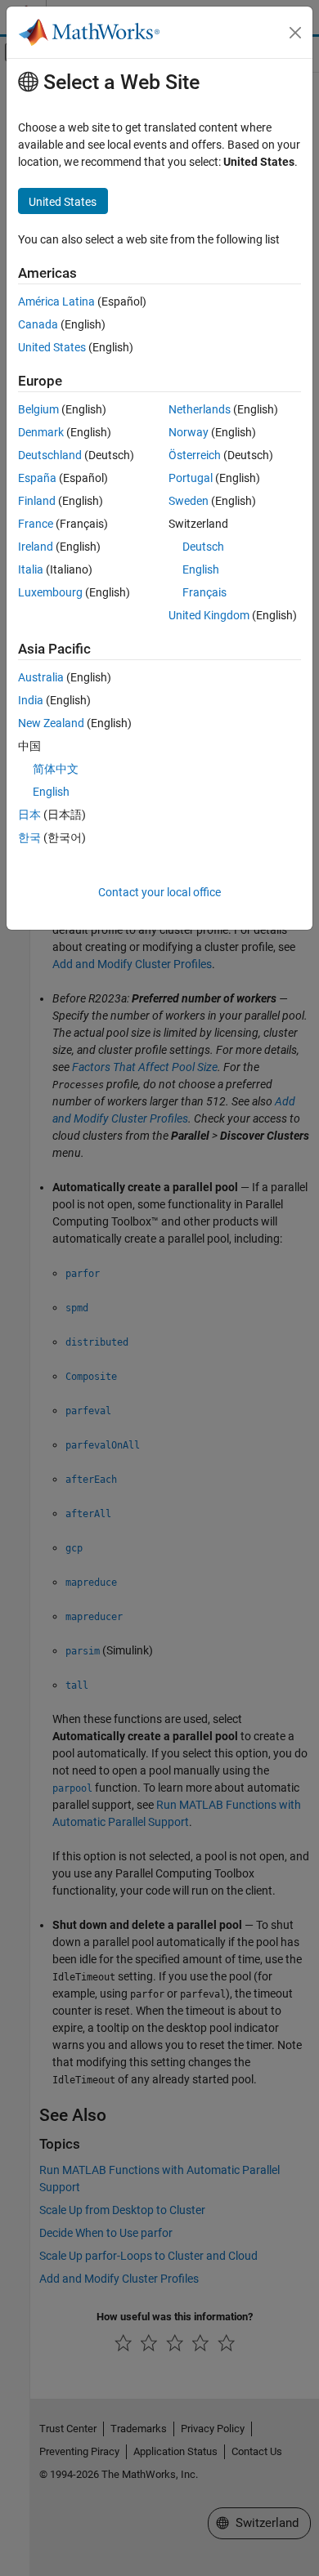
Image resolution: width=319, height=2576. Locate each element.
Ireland (36, 547)
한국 (29, 837)
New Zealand (51, 723)
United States (52, 347)
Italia (31, 569)
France (36, 524)
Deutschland (50, 455)
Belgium (38, 409)
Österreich (195, 455)
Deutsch (203, 547)
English (201, 569)
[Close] (295, 33)
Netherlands (200, 409)
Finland (37, 501)
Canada (38, 324)
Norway (189, 432)
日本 (29, 815)
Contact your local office (159, 892)
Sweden (189, 501)
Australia (41, 677)
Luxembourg (50, 592)
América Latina (56, 301)
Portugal (191, 478)
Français (204, 592)
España (37, 478)
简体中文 (56, 769)
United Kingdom (209, 615)
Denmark (41, 432)
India (31, 700)
